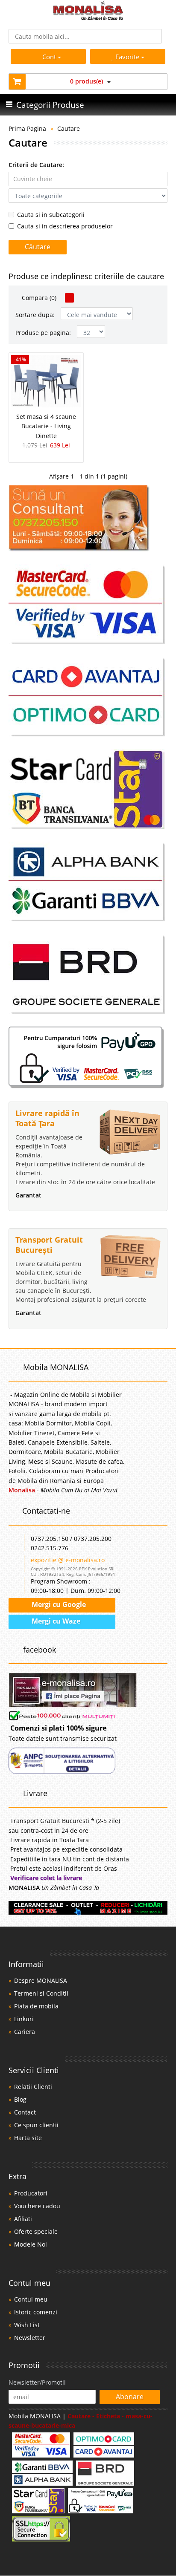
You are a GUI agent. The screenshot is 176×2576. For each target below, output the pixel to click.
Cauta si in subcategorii (51, 215)
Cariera (25, 2032)
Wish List (27, 2325)
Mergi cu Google (58, 1604)
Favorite (128, 57)
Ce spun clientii (36, 2125)
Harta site (28, 2138)
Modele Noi (31, 2244)
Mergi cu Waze (55, 1621)
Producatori (31, 2193)
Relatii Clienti (33, 2087)
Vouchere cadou (37, 2206)
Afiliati (23, 2219)
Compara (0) (38, 298)
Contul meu (31, 2299)
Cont (49, 57)
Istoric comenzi (36, 2312)
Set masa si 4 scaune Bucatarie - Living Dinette (46, 426)
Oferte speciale (36, 2231)
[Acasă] (88, 18)
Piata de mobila (36, 2006)
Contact (25, 2112)
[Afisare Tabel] (69, 298)
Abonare (130, 2397)
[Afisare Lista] (80, 298)
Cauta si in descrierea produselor (65, 226)
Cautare (69, 128)
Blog (20, 2099)
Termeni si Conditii (41, 1993)
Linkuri (24, 2019)
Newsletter (30, 2338)
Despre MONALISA (41, 1980)
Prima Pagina (27, 128)
